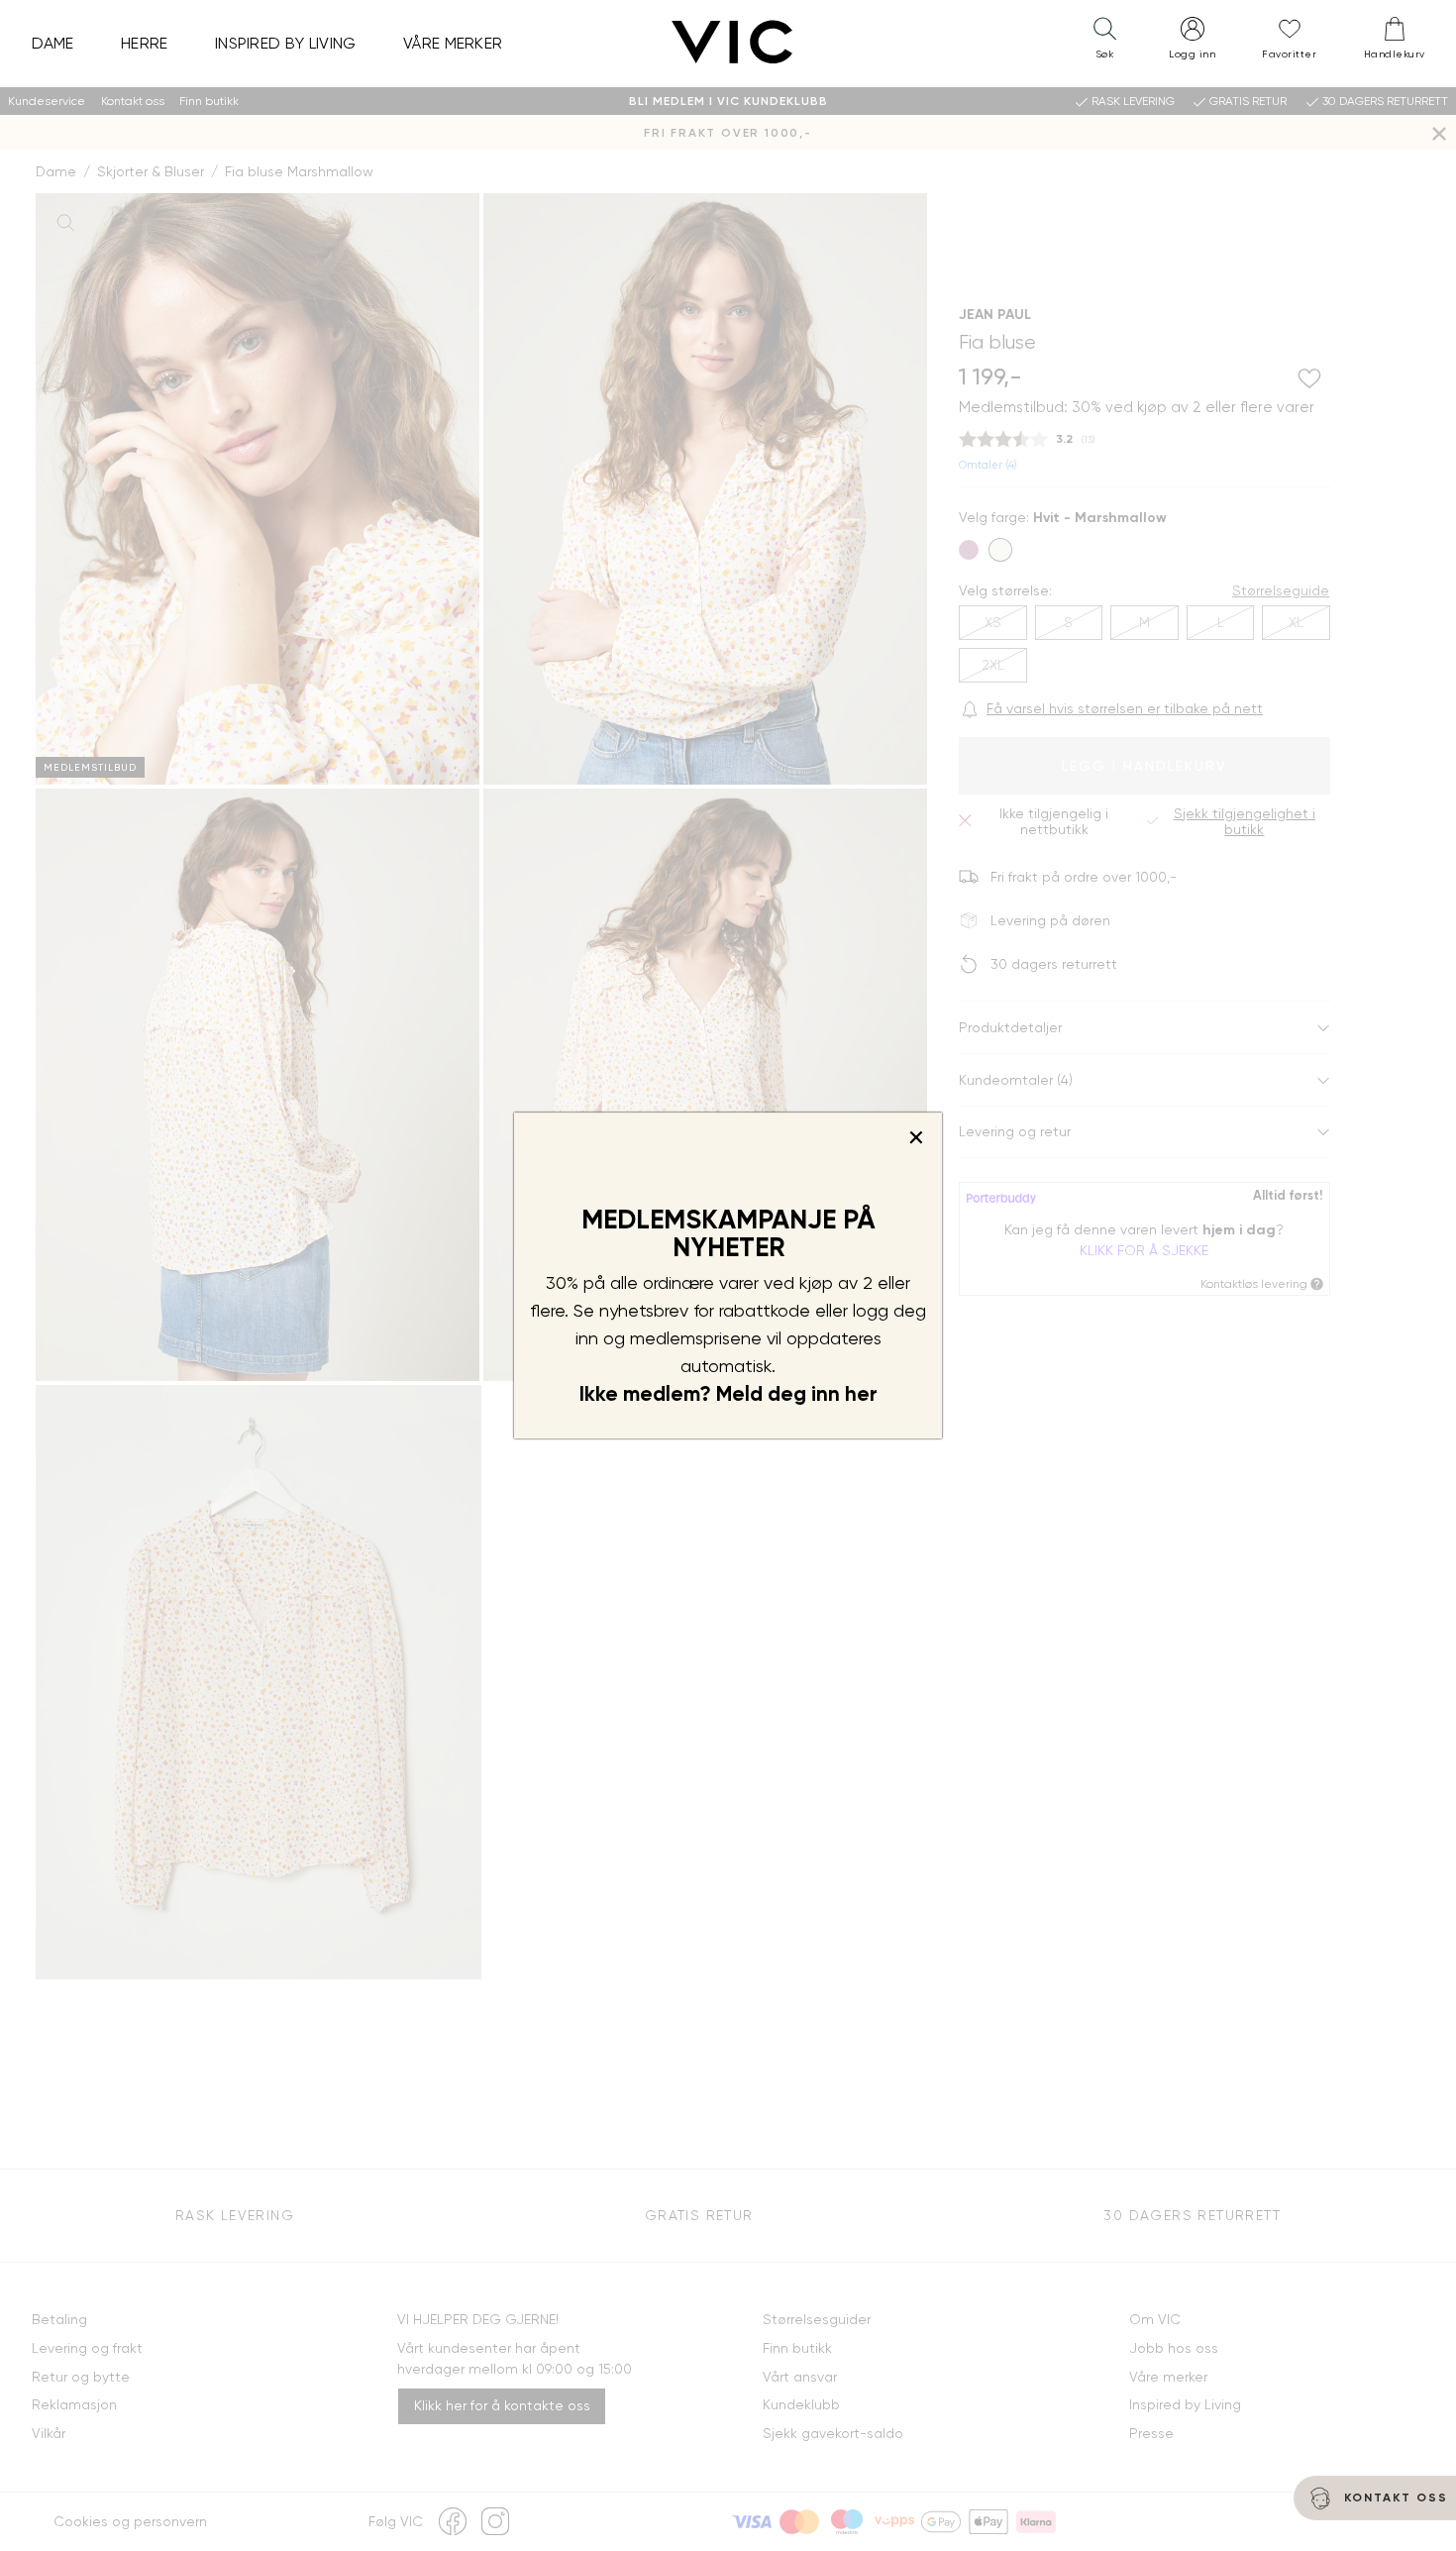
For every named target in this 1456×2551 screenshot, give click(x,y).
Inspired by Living (286, 43)
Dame (53, 43)
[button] (1104, 43)
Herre (145, 43)
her (861, 1394)
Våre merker (453, 43)
